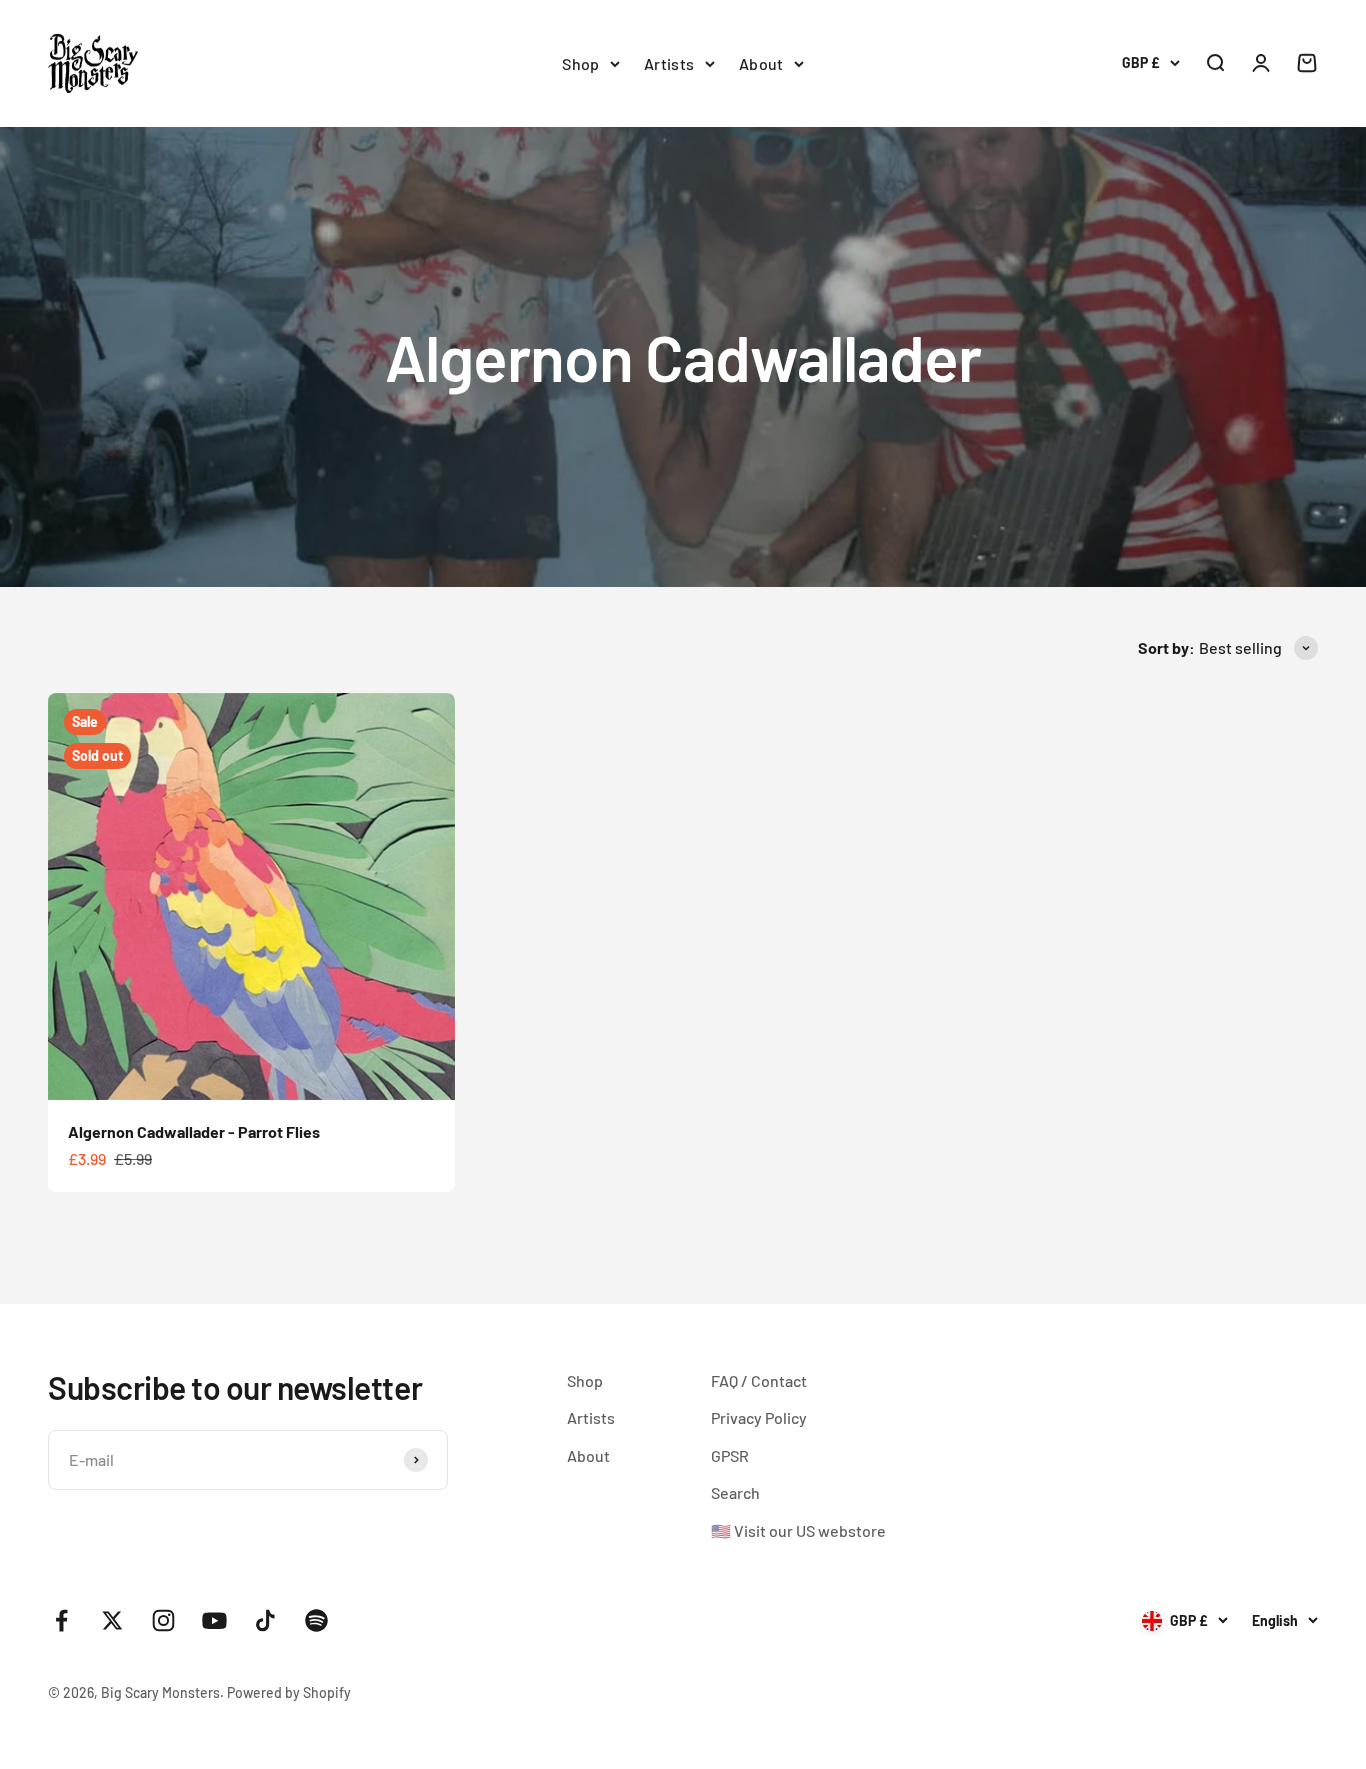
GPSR (730, 1455)
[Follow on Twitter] (112, 1620)
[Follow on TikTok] (265, 1620)
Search (735, 1492)
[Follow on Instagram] (163, 1620)
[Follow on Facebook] (61, 1620)
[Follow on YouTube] (214, 1620)
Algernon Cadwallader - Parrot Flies (194, 1131)
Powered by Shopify (289, 1692)
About (761, 63)
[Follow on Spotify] (316, 1620)
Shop (581, 63)
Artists (669, 63)
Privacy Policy (759, 1417)
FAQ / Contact (759, 1380)
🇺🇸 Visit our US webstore (798, 1530)
